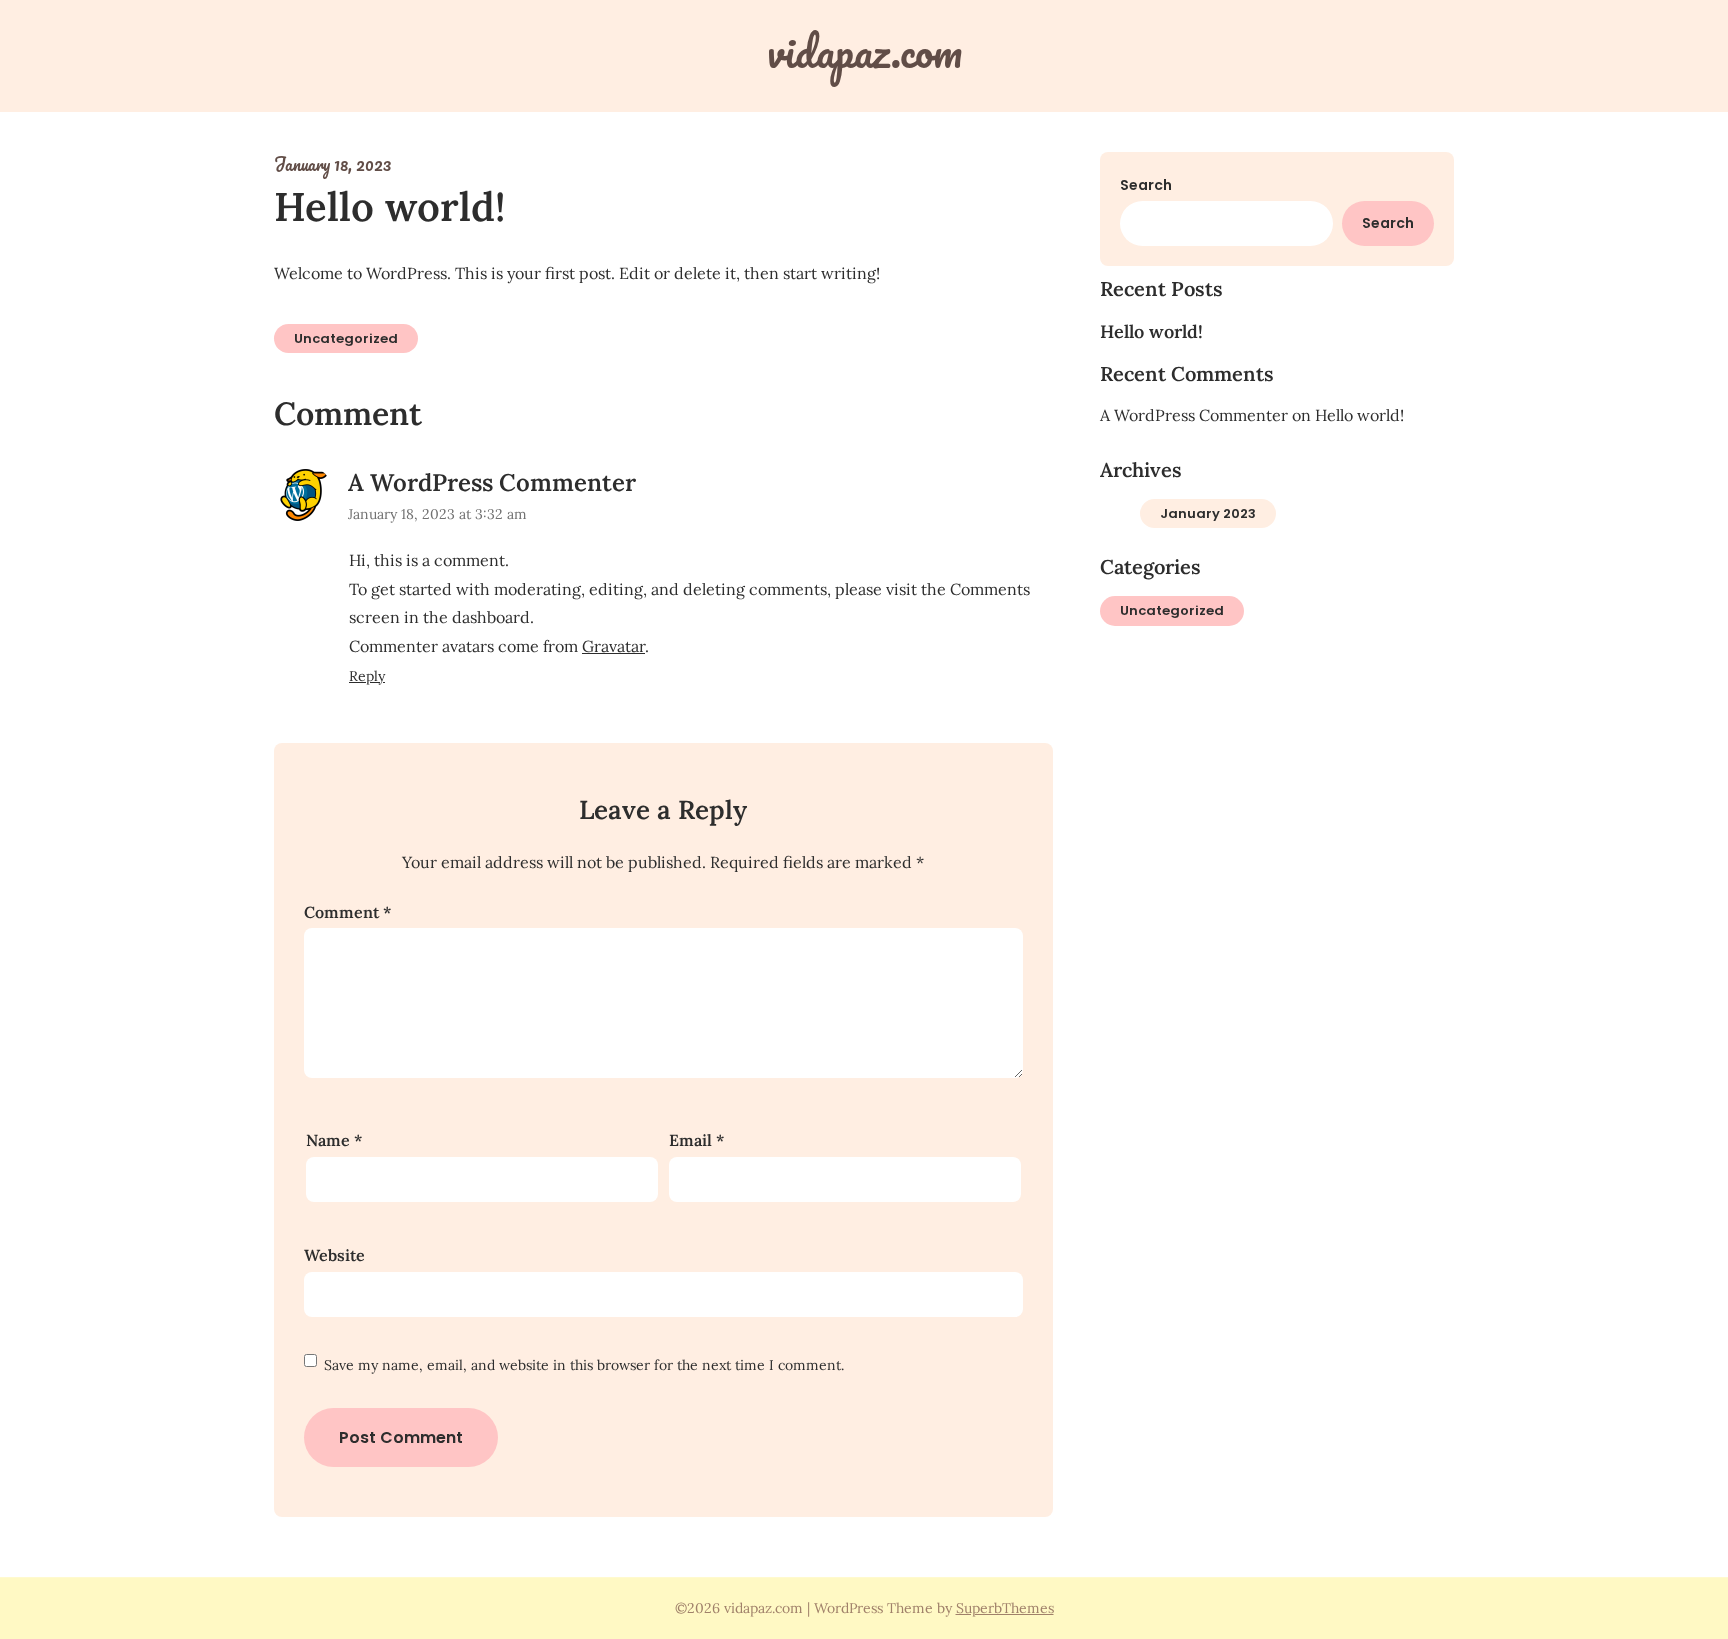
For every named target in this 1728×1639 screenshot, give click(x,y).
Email (696, 1140)
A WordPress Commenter (492, 482)
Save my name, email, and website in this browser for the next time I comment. (584, 1365)
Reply (367, 676)
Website (334, 1255)
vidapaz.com (864, 51)
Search (1146, 185)
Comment (347, 912)
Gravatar (613, 646)
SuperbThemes (1005, 1608)
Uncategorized (346, 338)
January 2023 (1208, 513)
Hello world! (1151, 331)
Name (334, 1140)
